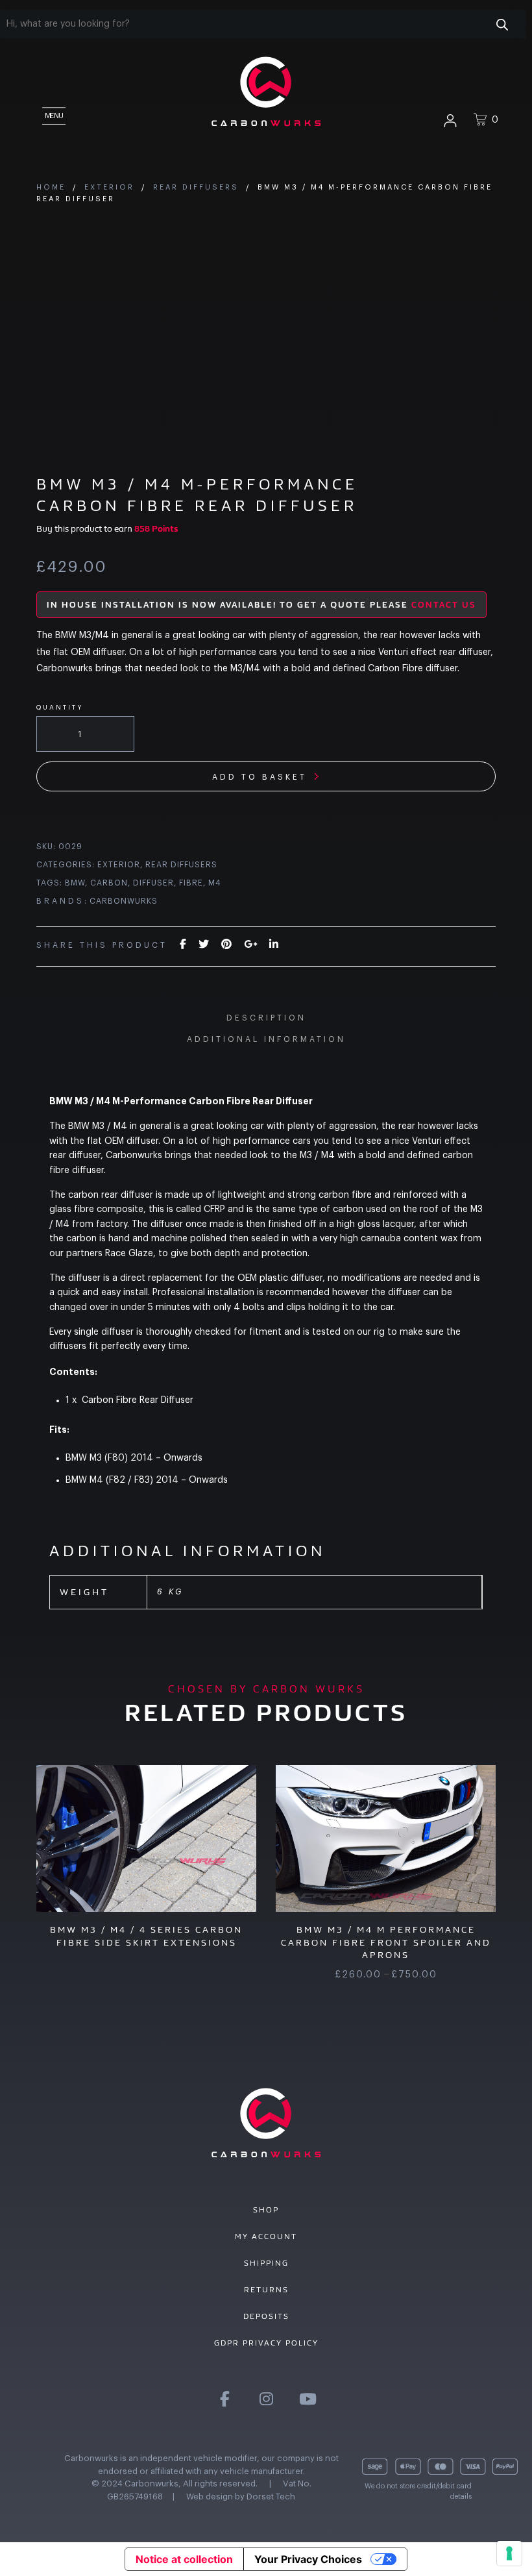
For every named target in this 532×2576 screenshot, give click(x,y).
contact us (444, 605)
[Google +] (250, 945)
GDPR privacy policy (266, 2343)
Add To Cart (145, 1853)
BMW (75, 883)
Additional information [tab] (266, 1039)
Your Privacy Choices (308, 2559)
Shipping (266, 2263)
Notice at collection (184, 2559)
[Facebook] (183, 945)
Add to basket (260, 777)
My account (266, 2236)
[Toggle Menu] (53, 114)
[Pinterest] (226, 945)
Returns (266, 2290)
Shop (266, 2210)
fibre (191, 883)
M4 (215, 883)
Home (51, 187)
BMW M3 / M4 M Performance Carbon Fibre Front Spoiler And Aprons (386, 1942)
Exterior (109, 187)
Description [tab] (266, 1018)
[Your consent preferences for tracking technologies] (509, 2553)
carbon (109, 883)
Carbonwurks (124, 901)
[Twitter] (204, 945)
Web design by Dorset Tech (241, 2496)
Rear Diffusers (196, 187)
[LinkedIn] (274, 945)
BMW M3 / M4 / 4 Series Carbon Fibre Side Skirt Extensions (146, 1936)
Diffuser (153, 883)
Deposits (266, 2316)
